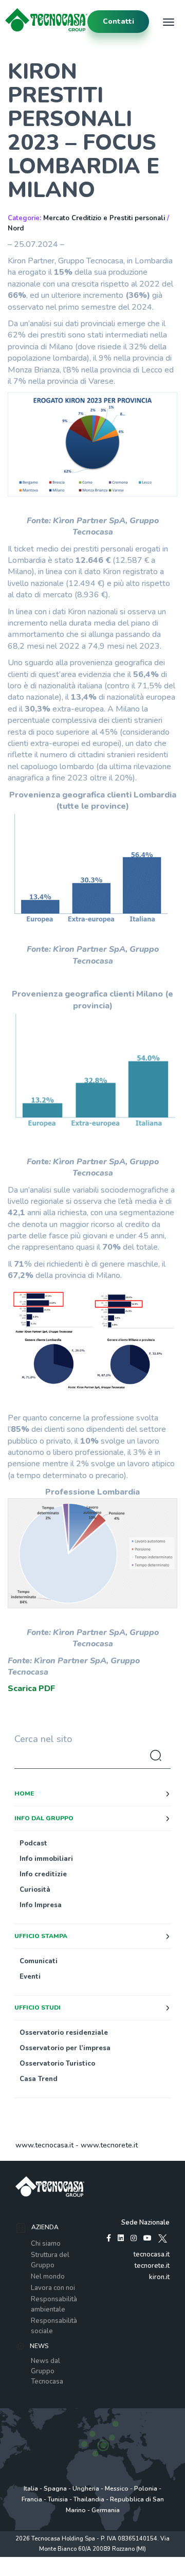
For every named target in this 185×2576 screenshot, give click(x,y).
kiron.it (159, 2277)
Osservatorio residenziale (64, 2033)
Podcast (33, 1843)
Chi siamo (46, 2244)
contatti (118, 21)
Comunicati (39, 1961)
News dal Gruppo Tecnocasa (47, 2371)
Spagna (55, 2489)
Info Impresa (41, 1905)
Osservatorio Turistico (57, 2064)
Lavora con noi (53, 2288)
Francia (32, 2499)
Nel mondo (48, 2277)
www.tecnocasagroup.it (93, 2571)
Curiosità (35, 1890)
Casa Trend (39, 2079)
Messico (117, 2489)
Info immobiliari (46, 1859)
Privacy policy (51, 2560)
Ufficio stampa (41, 1936)
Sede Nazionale (145, 2223)
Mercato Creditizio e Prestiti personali (104, 218)
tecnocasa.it (152, 2254)
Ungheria (86, 2489)
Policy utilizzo (92, 2560)
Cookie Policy (132, 2560)
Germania (106, 2510)
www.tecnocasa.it (44, 2145)
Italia (31, 2489)
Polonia (146, 2489)
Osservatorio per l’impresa (65, 2048)
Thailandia (89, 2499)
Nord (16, 228)
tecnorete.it (152, 2266)
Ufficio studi (38, 2007)
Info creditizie (43, 1874)
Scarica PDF (31, 1689)
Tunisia (58, 2499)
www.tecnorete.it (109, 2145)
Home (24, 1793)
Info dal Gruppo (44, 1818)
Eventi (30, 1977)
